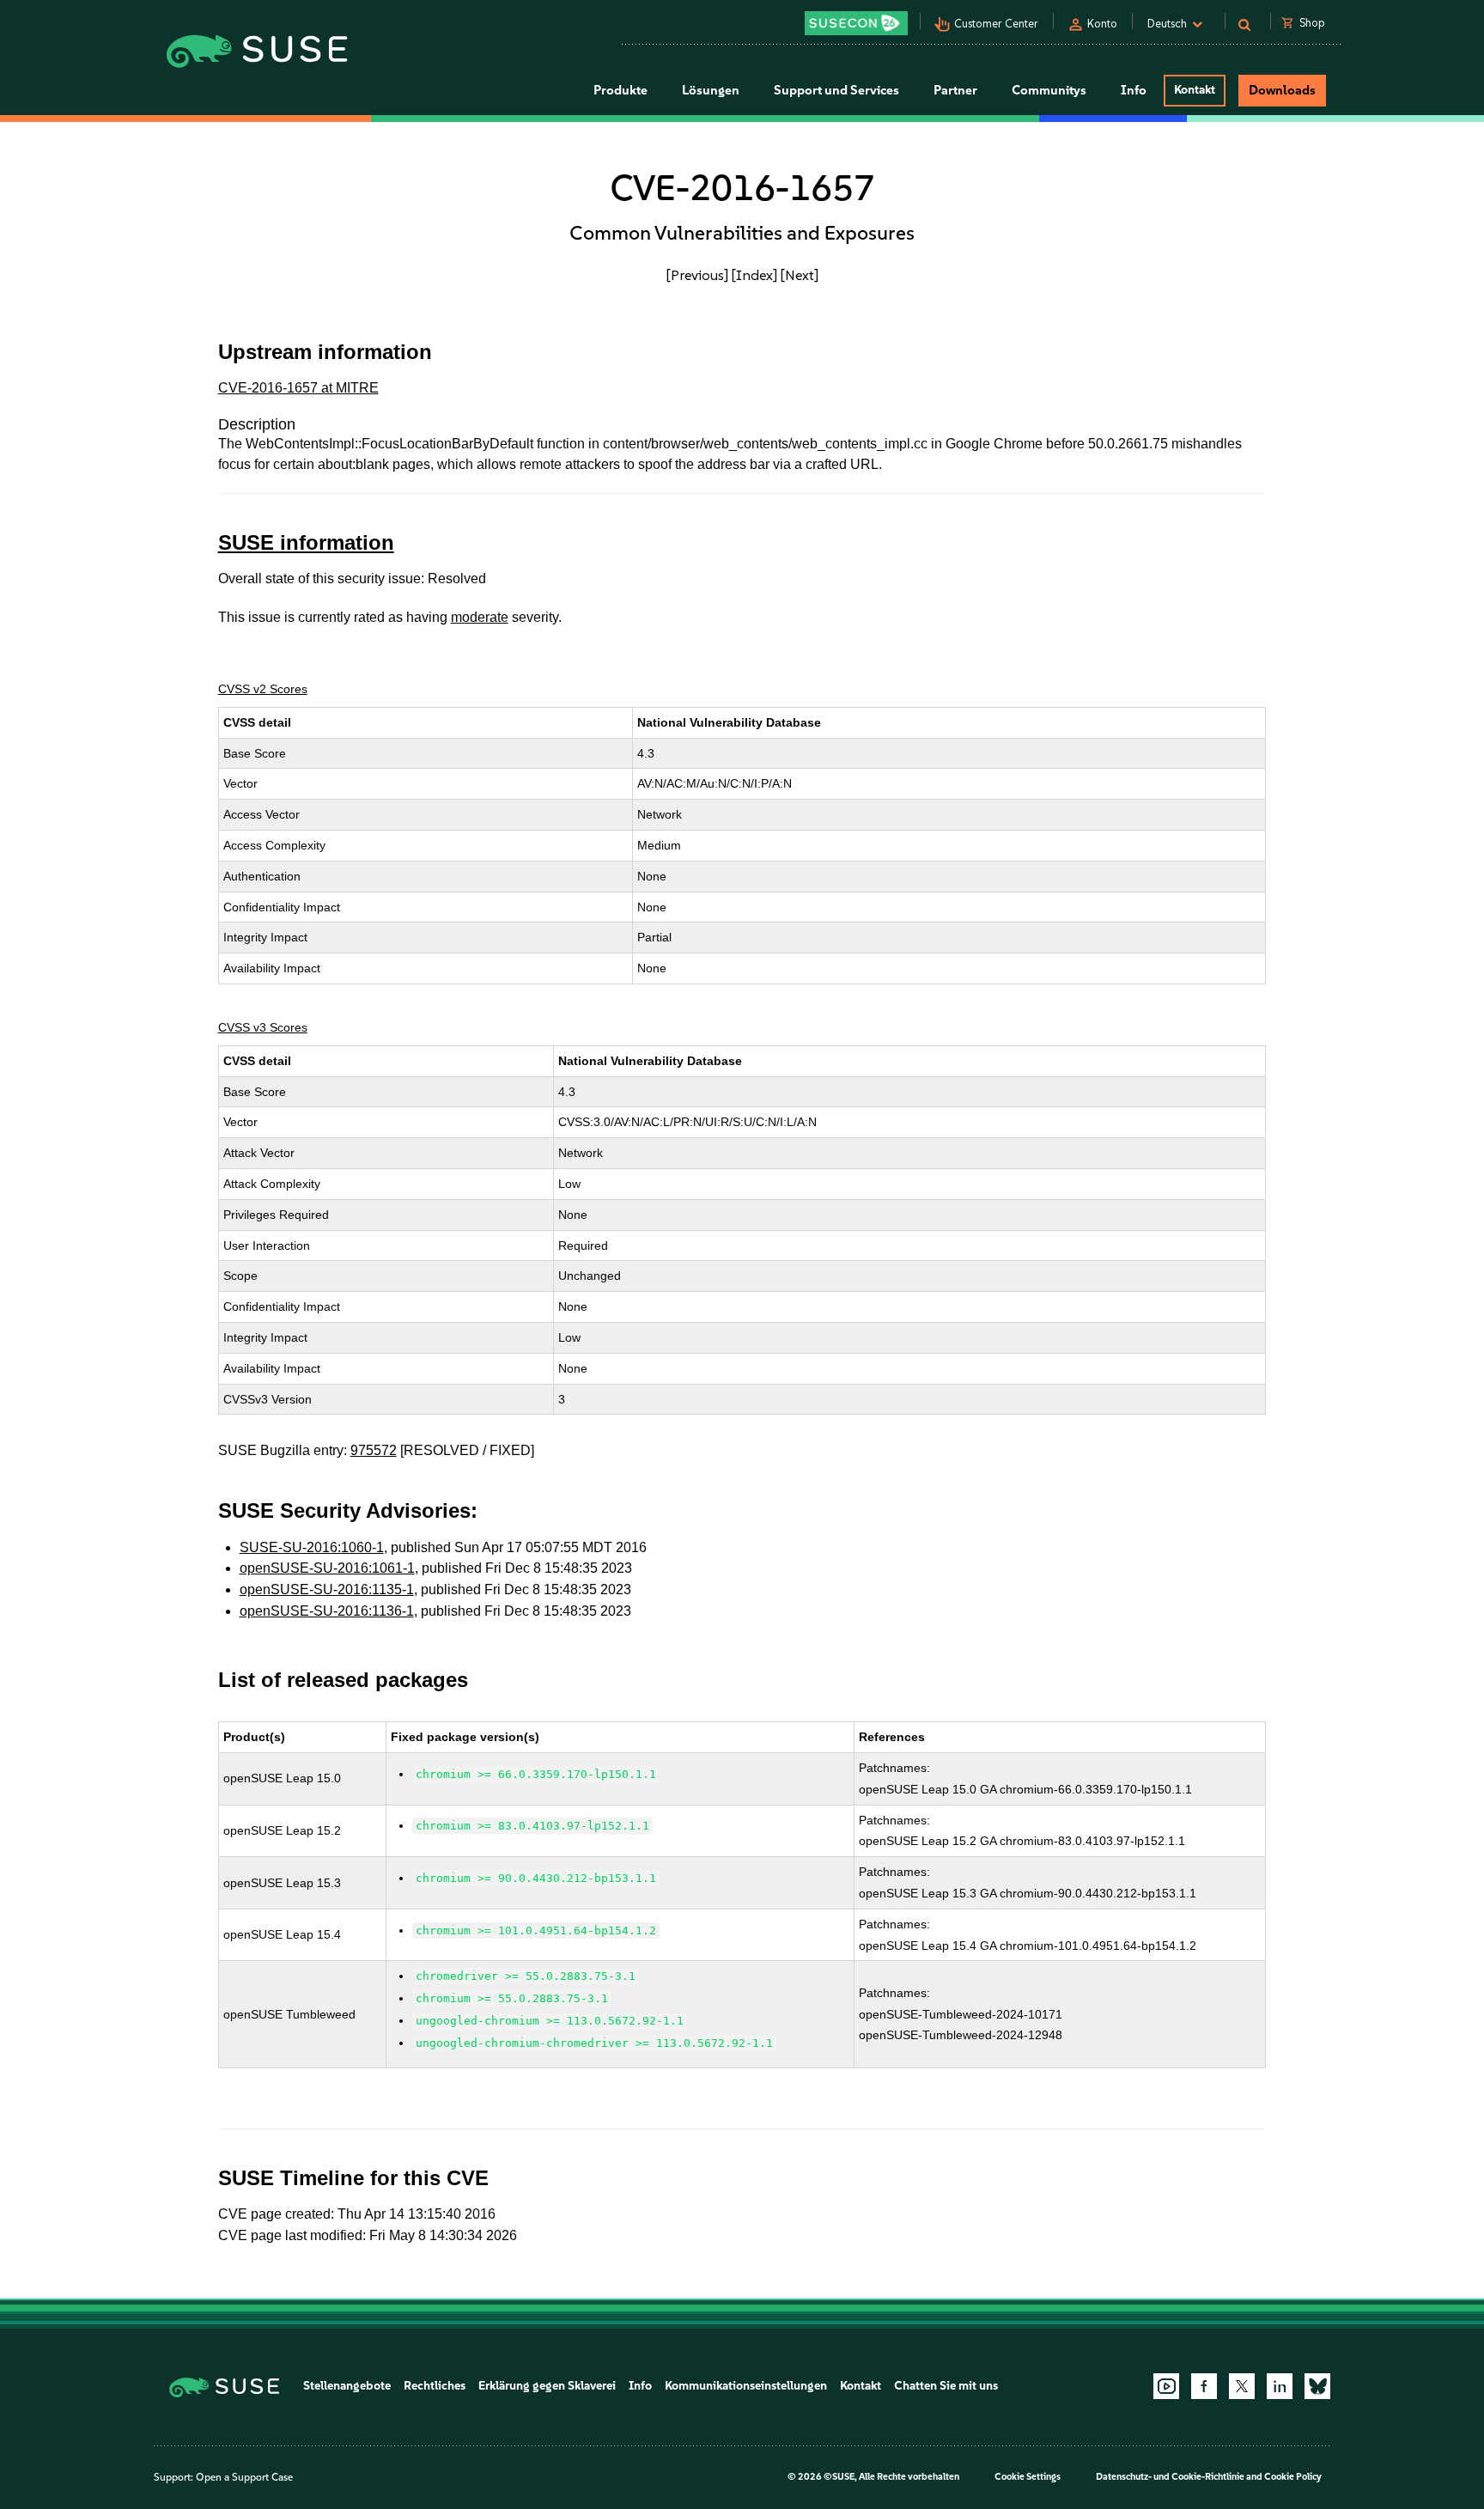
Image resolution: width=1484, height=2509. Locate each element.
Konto (1102, 24)
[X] (1242, 2386)
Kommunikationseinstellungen (746, 2386)
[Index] (754, 275)
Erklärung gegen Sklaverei (547, 2386)
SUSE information (306, 542)
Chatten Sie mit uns (946, 2386)
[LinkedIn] (1280, 2386)
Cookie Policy (1293, 2477)
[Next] (800, 275)
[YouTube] (1166, 2386)
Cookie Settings (1028, 2477)
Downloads (1282, 90)
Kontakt (1195, 90)
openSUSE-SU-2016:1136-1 (327, 1611)
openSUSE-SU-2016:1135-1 (327, 1589)
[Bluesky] (1317, 2386)
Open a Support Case (244, 2477)
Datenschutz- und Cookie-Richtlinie (1170, 2477)
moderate (480, 617)
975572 (374, 1450)
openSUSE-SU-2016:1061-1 (327, 1568)
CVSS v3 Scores (263, 1027)
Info (640, 2386)
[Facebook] (1204, 2386)
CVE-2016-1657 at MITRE (298, 388)
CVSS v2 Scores (263, 689)
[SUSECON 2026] (856, 23)
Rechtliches (435, 2386)
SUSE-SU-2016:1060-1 (312, 1547)
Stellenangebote (347, 2386)
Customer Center (996, 24)
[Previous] (697, 275)
